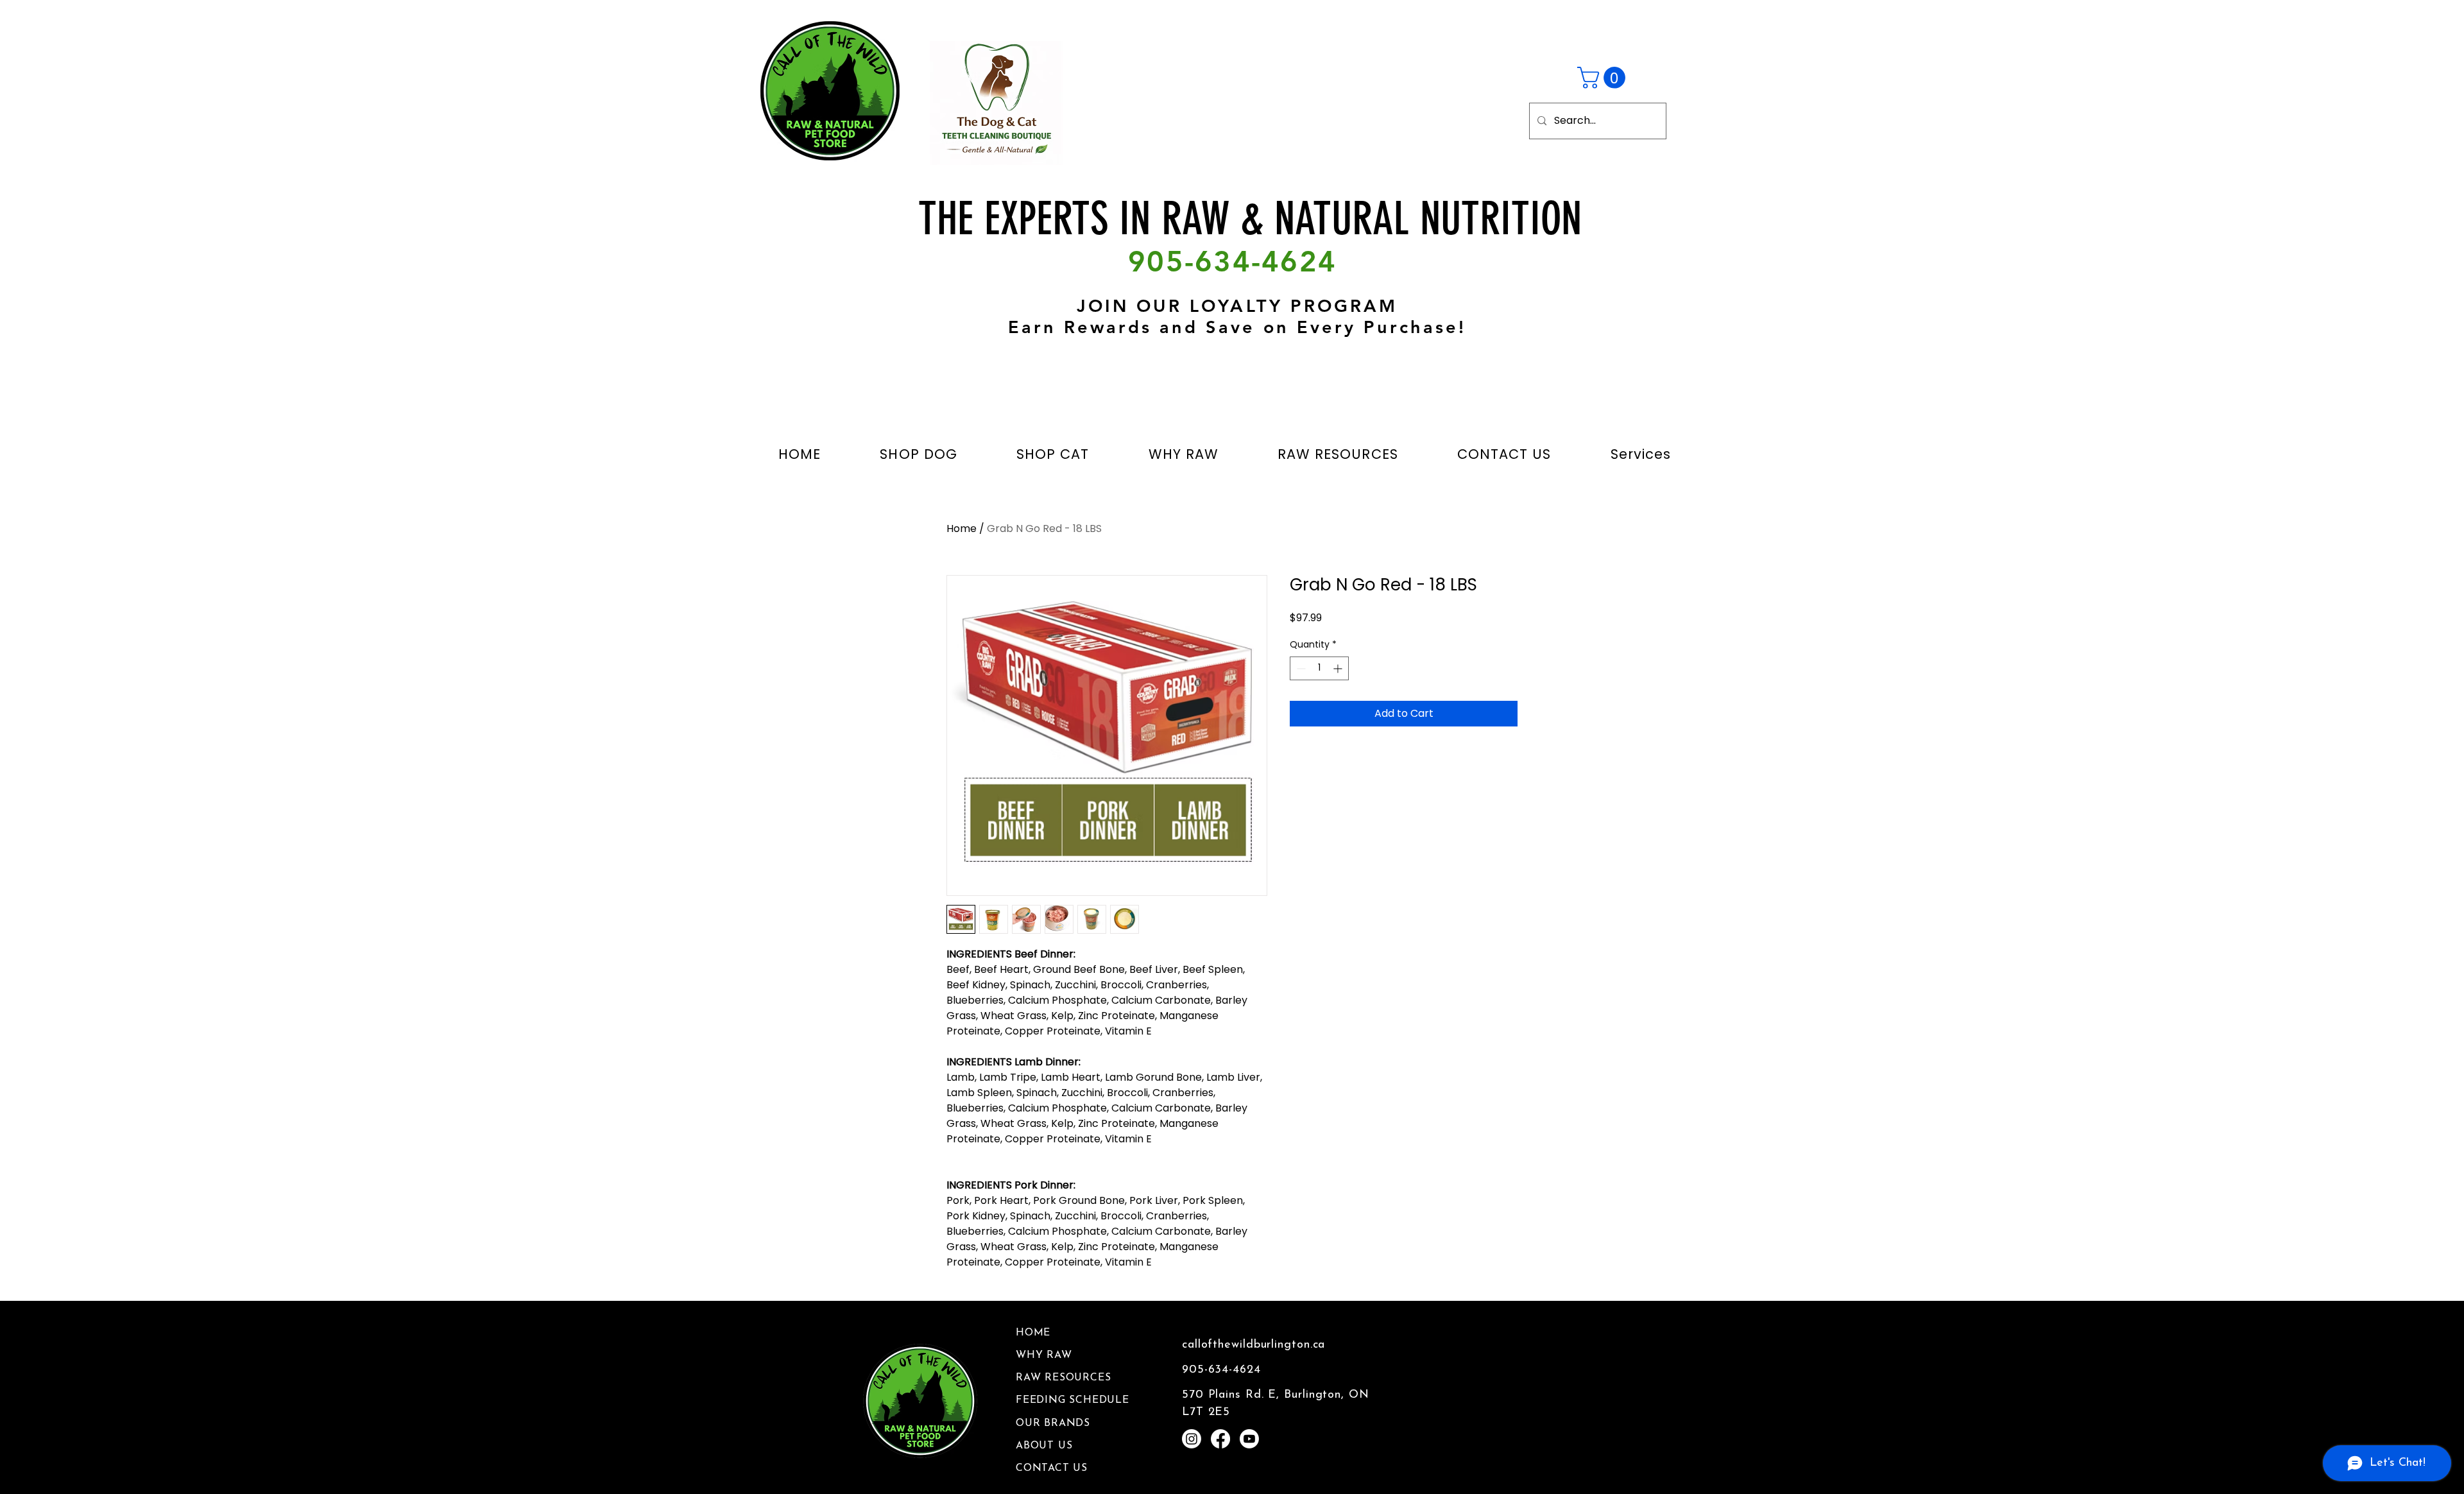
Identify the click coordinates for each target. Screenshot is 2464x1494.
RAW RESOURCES (1063, 1378)
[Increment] (1339, 668)
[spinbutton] (1319, 668)
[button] (1604, 78)
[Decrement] (1300, 668)
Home (962, 528)
